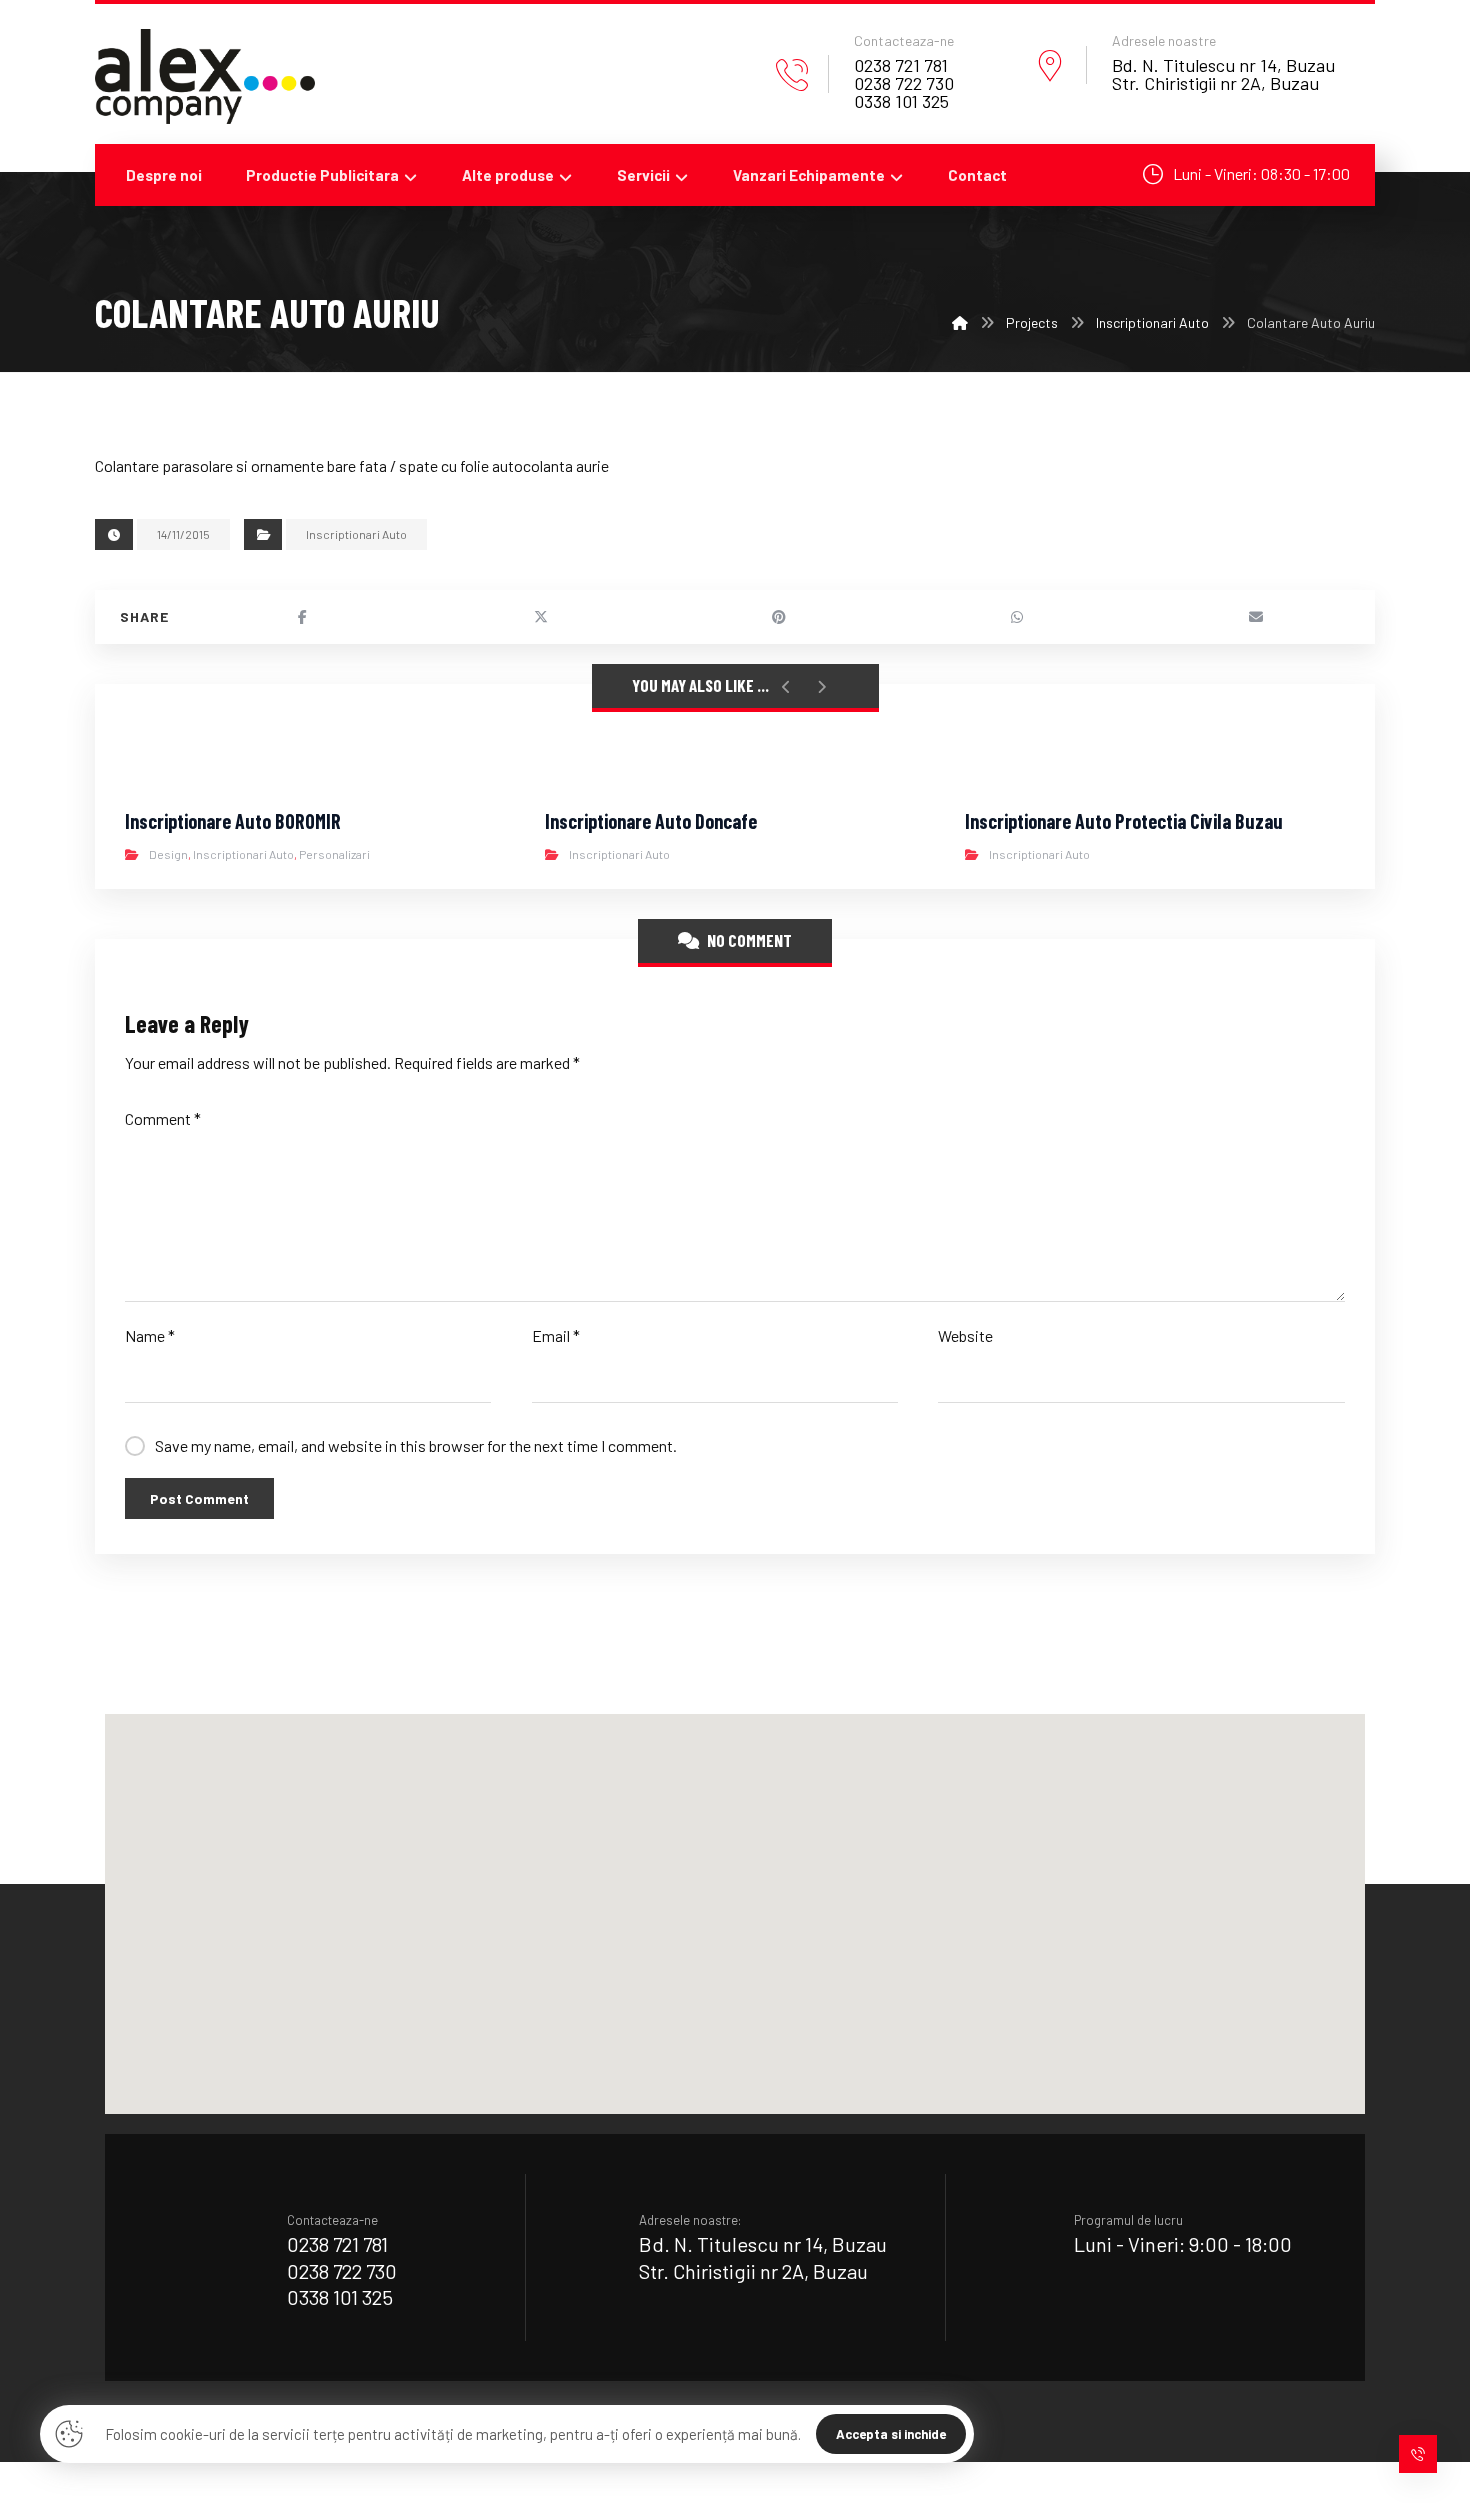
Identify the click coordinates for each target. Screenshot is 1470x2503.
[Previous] (786, 687)
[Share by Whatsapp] (1017, 617)
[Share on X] (540, 617)
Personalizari (334, 854)
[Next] (821, 687)
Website (965, 1335)
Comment (163, 1118)
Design (168, 854)
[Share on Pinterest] (779, 617)
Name (150, 1335)
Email (556, 1335)
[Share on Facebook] (302, 617)
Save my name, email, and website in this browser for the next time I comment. (416, 1445)
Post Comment (199, 1498)
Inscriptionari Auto (356, 534)
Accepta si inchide (891, 2434)
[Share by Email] (1256, 617)
